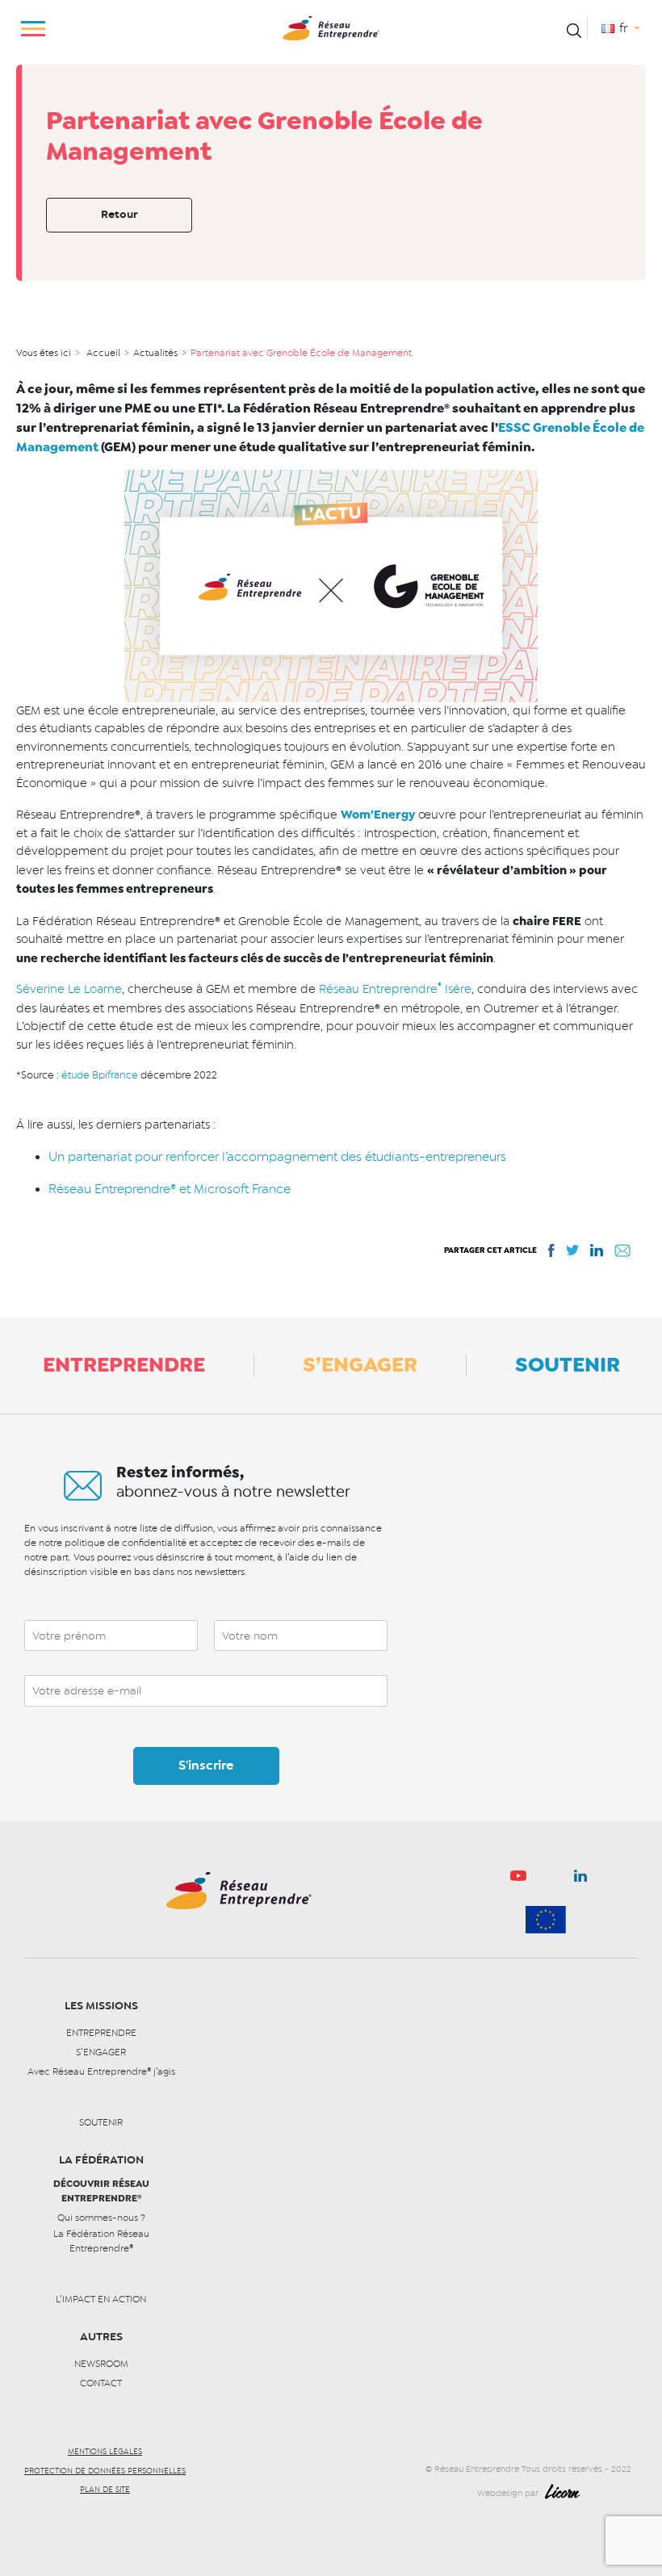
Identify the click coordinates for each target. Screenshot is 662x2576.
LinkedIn (580, 1879)
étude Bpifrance (100, 1075)
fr (625, 28)
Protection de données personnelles (105, 2471)
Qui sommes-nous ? (101, 2218)
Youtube (518, 1880)
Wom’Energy (378, 815)
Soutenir (568, 1364)
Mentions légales (105, 2452)
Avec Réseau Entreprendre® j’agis (101, 2071)
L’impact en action (101, 2299)
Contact (101, 2383)
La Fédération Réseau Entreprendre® (101, 2241)
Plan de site (105, 2490)
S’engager (360, 1364)
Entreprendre (124, 1364)
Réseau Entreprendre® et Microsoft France (170, 1189)
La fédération (101, 2160)
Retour (119, 214)
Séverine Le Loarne (69, 989)
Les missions (101, 2006)
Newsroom (101, 2364)
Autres (101, 2337)
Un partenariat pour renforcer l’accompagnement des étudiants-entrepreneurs (277, 1157)
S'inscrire (206, 1766)
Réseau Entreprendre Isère (395, 989)
